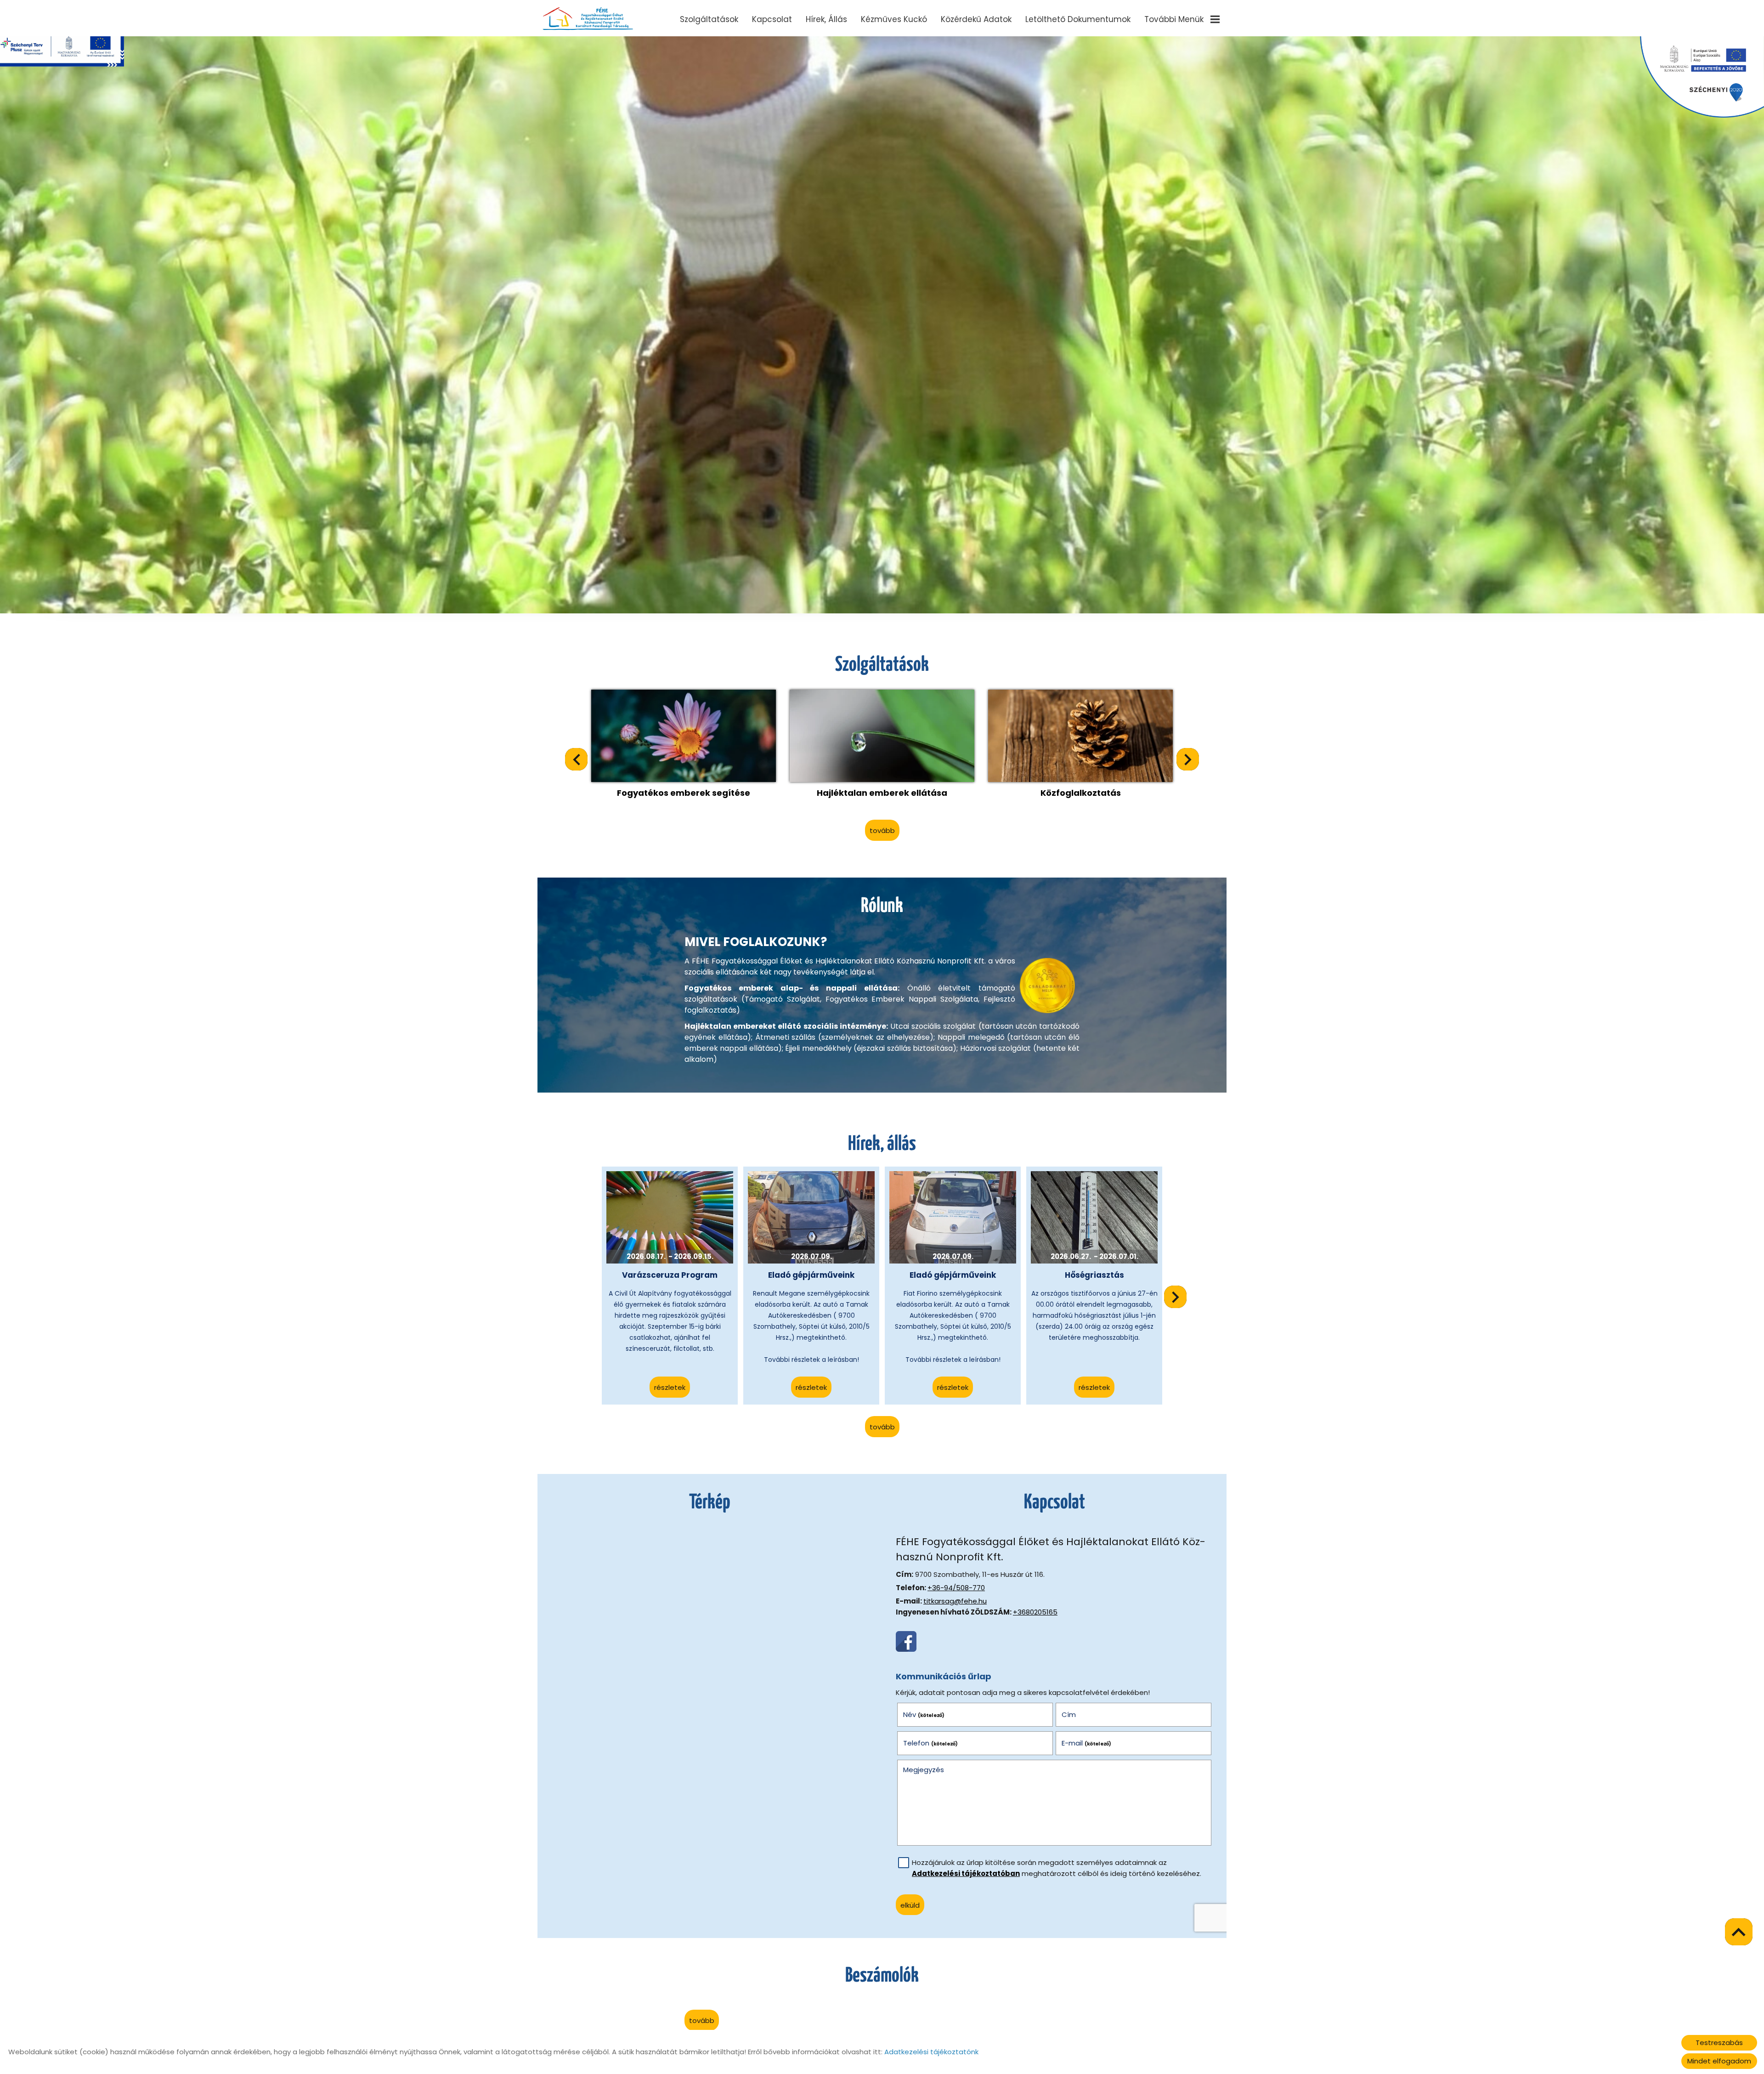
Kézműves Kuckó (894, 19)
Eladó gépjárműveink (811, 1275)
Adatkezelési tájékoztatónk (931, 2052)
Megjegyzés (924, 1770)
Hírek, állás (826, 19)
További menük (1174, 19)
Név (924, 1714)
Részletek (670, 1387)
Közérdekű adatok (976, 19)
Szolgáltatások (709, 19)
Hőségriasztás (1094, 1275)
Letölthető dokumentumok (1078, 19)
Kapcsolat (772, 19)
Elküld (910, 1905)
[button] (1188, 759)
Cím (1069, 1714)
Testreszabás (1719, 2043)
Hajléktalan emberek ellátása (882, 793)
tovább (882, 830)
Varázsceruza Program (670, 1275)
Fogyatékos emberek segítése (684, 793)
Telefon (931, 1743)
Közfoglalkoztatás (1081, 793)
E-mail (1087, 1743)
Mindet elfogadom (1719, 2061)
